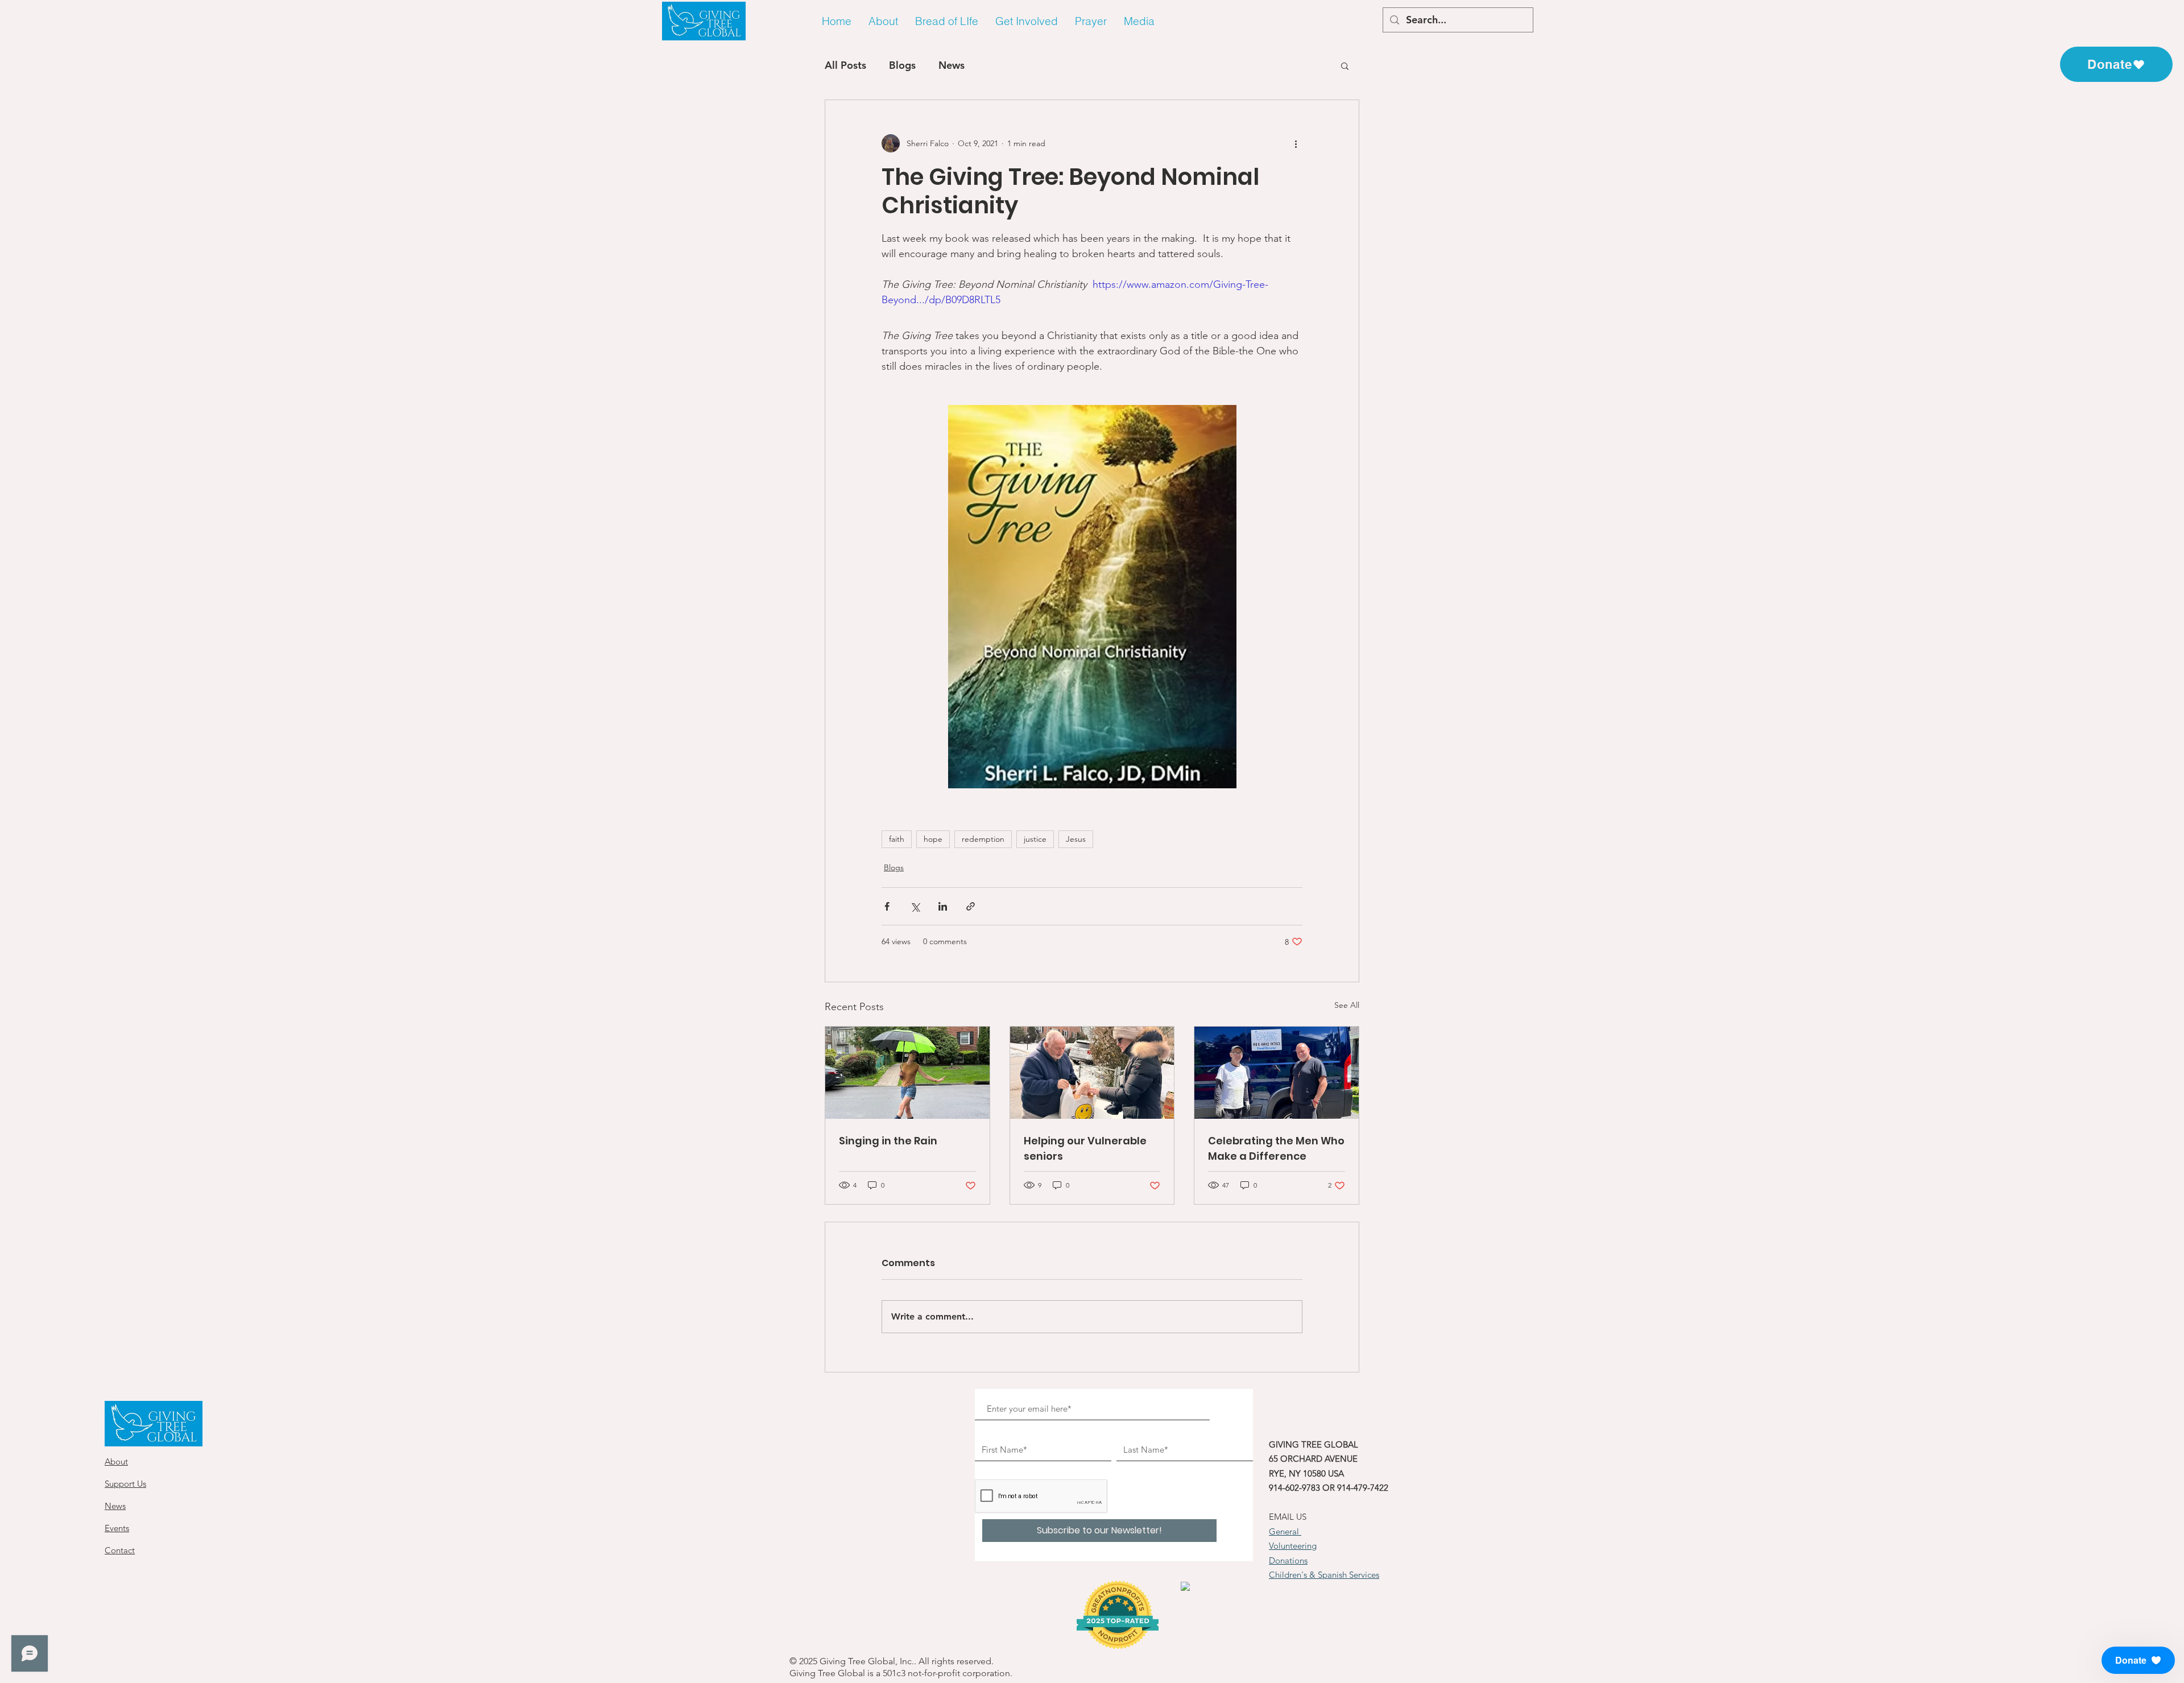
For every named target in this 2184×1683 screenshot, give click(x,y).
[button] (883, 21)
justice (1035, 839)
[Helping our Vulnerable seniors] (1092, 1073)
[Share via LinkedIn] (943, 906)
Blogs (902, 65)
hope (933, 839)
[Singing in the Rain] (907, 1073)
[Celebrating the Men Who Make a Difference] (1277, 1073)
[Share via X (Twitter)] (915, 906)
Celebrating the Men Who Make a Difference (1276, 1148)
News (952, 65)
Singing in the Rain (888, 1141)
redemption (983, 839)
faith (897, 839)
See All (1347, 1005)
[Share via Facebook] (887, 906)
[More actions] (1296, 143)
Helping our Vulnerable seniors (1085, 1148)
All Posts (845, 65)
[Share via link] (971, 906)
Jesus (1076, 839)
